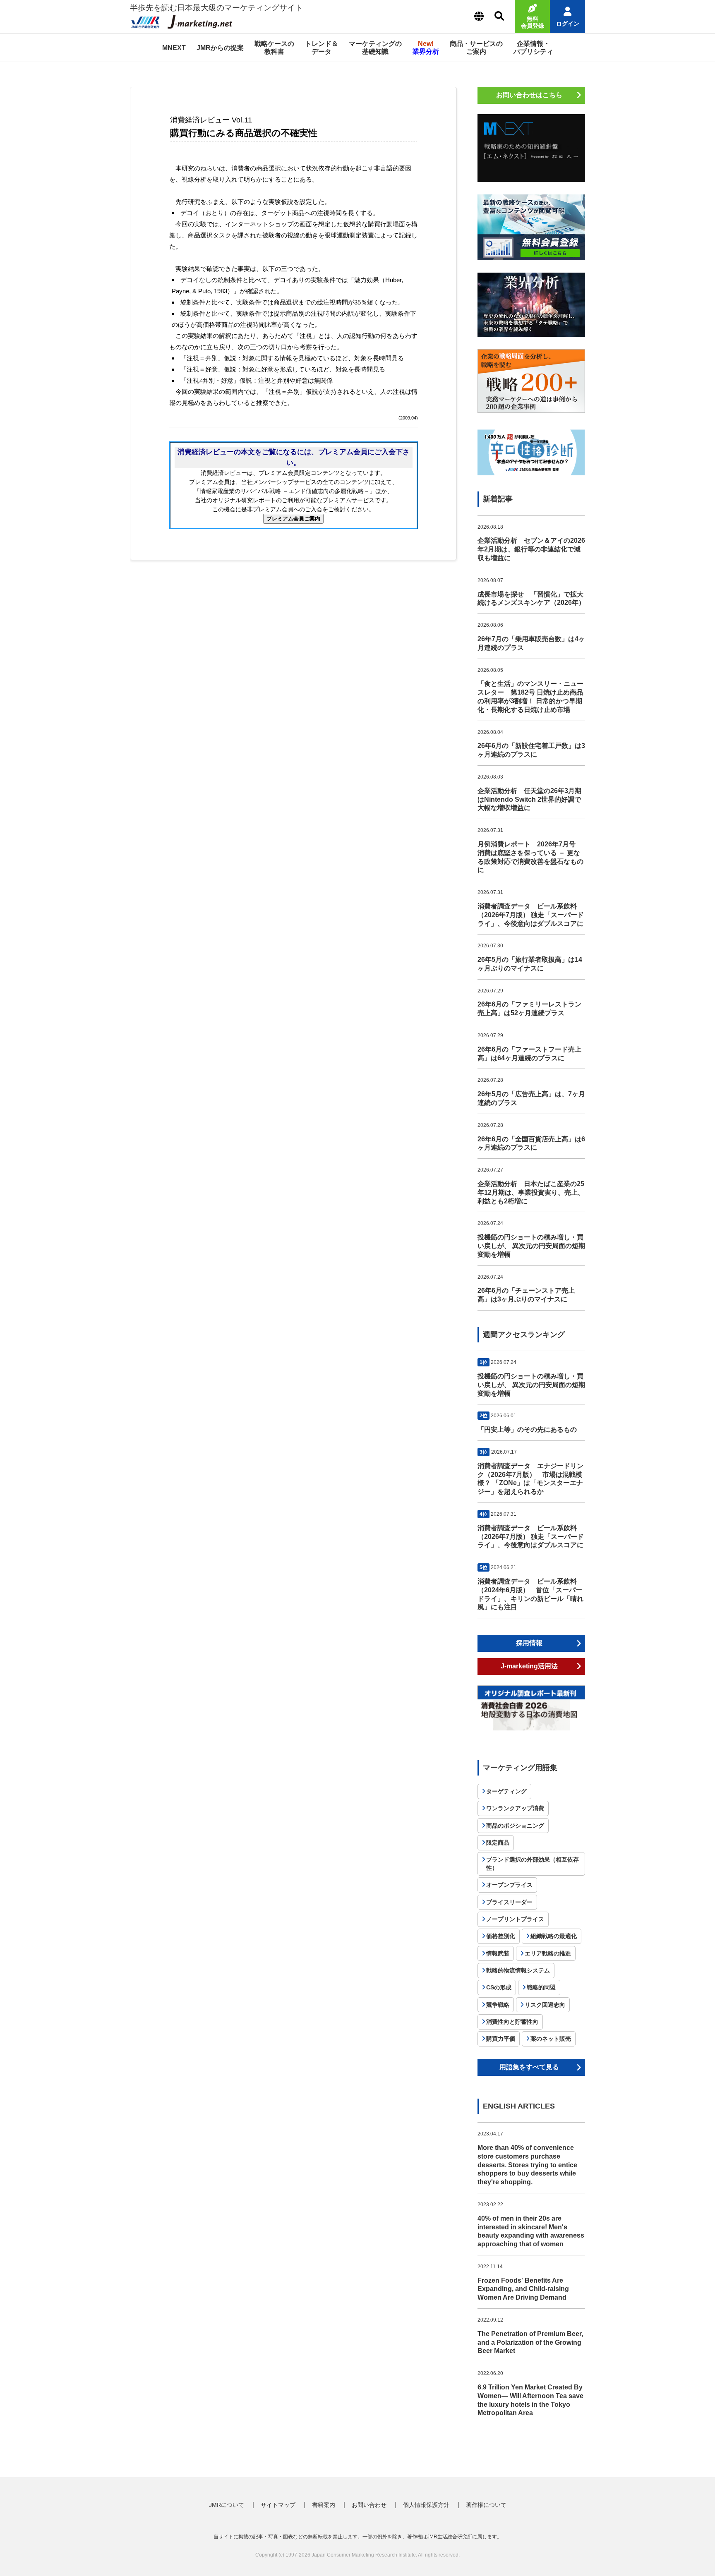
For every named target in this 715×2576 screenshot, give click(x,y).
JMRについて (227, 2505)
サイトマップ (278, 2505)
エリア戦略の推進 (548, 1953)
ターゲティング (506, 1791)
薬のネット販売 (551, 2039)
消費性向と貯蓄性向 (512, 2022)
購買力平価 (501, 2039)
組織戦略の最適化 (554, 1936)
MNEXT (174, 48)
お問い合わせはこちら (529, 95)
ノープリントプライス (515, 1919)
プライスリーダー (509, 1902)
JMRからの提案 (220, 48)
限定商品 (498, 1843)
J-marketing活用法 (529, 1666)
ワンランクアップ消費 (515, 1808)
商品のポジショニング (515, 1826)
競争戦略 (498, 2005)
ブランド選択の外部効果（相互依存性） (533, 1864)
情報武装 (498, 1953)
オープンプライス (509, 1885)
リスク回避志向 (545, 2005)
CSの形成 (499, 1987)
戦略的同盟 (541, 1987)
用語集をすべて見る (529, 2067)
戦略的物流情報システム (518, 1970)
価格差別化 (501, 1936)
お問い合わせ (369, 2505)
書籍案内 (324, 2505)
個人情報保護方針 (426, 2505)
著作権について (486, 2505)
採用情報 (529, 1643)
